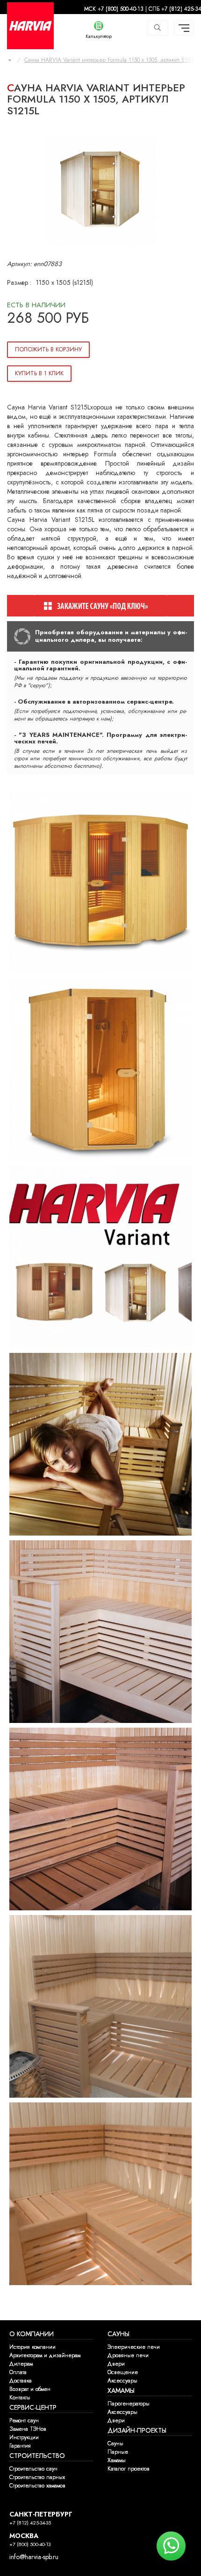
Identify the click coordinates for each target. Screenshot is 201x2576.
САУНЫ (118, 2334)
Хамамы (117, 2460)
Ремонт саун (24, 2420)
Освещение (123, 2372)
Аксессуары (122, 2381)
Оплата (18, 2372)
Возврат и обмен (30, 2389)
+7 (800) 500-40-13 (30, 2544)
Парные (118, 2452)
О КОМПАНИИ (32, 2334)
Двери (116, 2364)
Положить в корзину (48, 349)
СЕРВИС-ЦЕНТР (33, 2408)
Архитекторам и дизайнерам (45, 2355)
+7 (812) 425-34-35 (30, 2523)
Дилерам (21, 2364)
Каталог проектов (129, 2469)
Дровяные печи (128, 2355)
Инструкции (24, 2437)
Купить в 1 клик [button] (39, 373)
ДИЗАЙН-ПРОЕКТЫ (137, 2431)
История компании (32, 2347)
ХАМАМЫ (121, 2391)
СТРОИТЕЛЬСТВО (37, 2456)
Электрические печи (134, 2347)
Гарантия (20, 2446)
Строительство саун (33, 2469)
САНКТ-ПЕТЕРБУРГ (41, 2514)
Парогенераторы (129, 2404)
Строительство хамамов (37, 2486)
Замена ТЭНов (28, 2429)
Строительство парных (37, 2477)
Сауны (115, 2443)
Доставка (21, 2381)
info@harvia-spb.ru (34, 2557)
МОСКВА (24, 2536)
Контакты (20, 2398)
